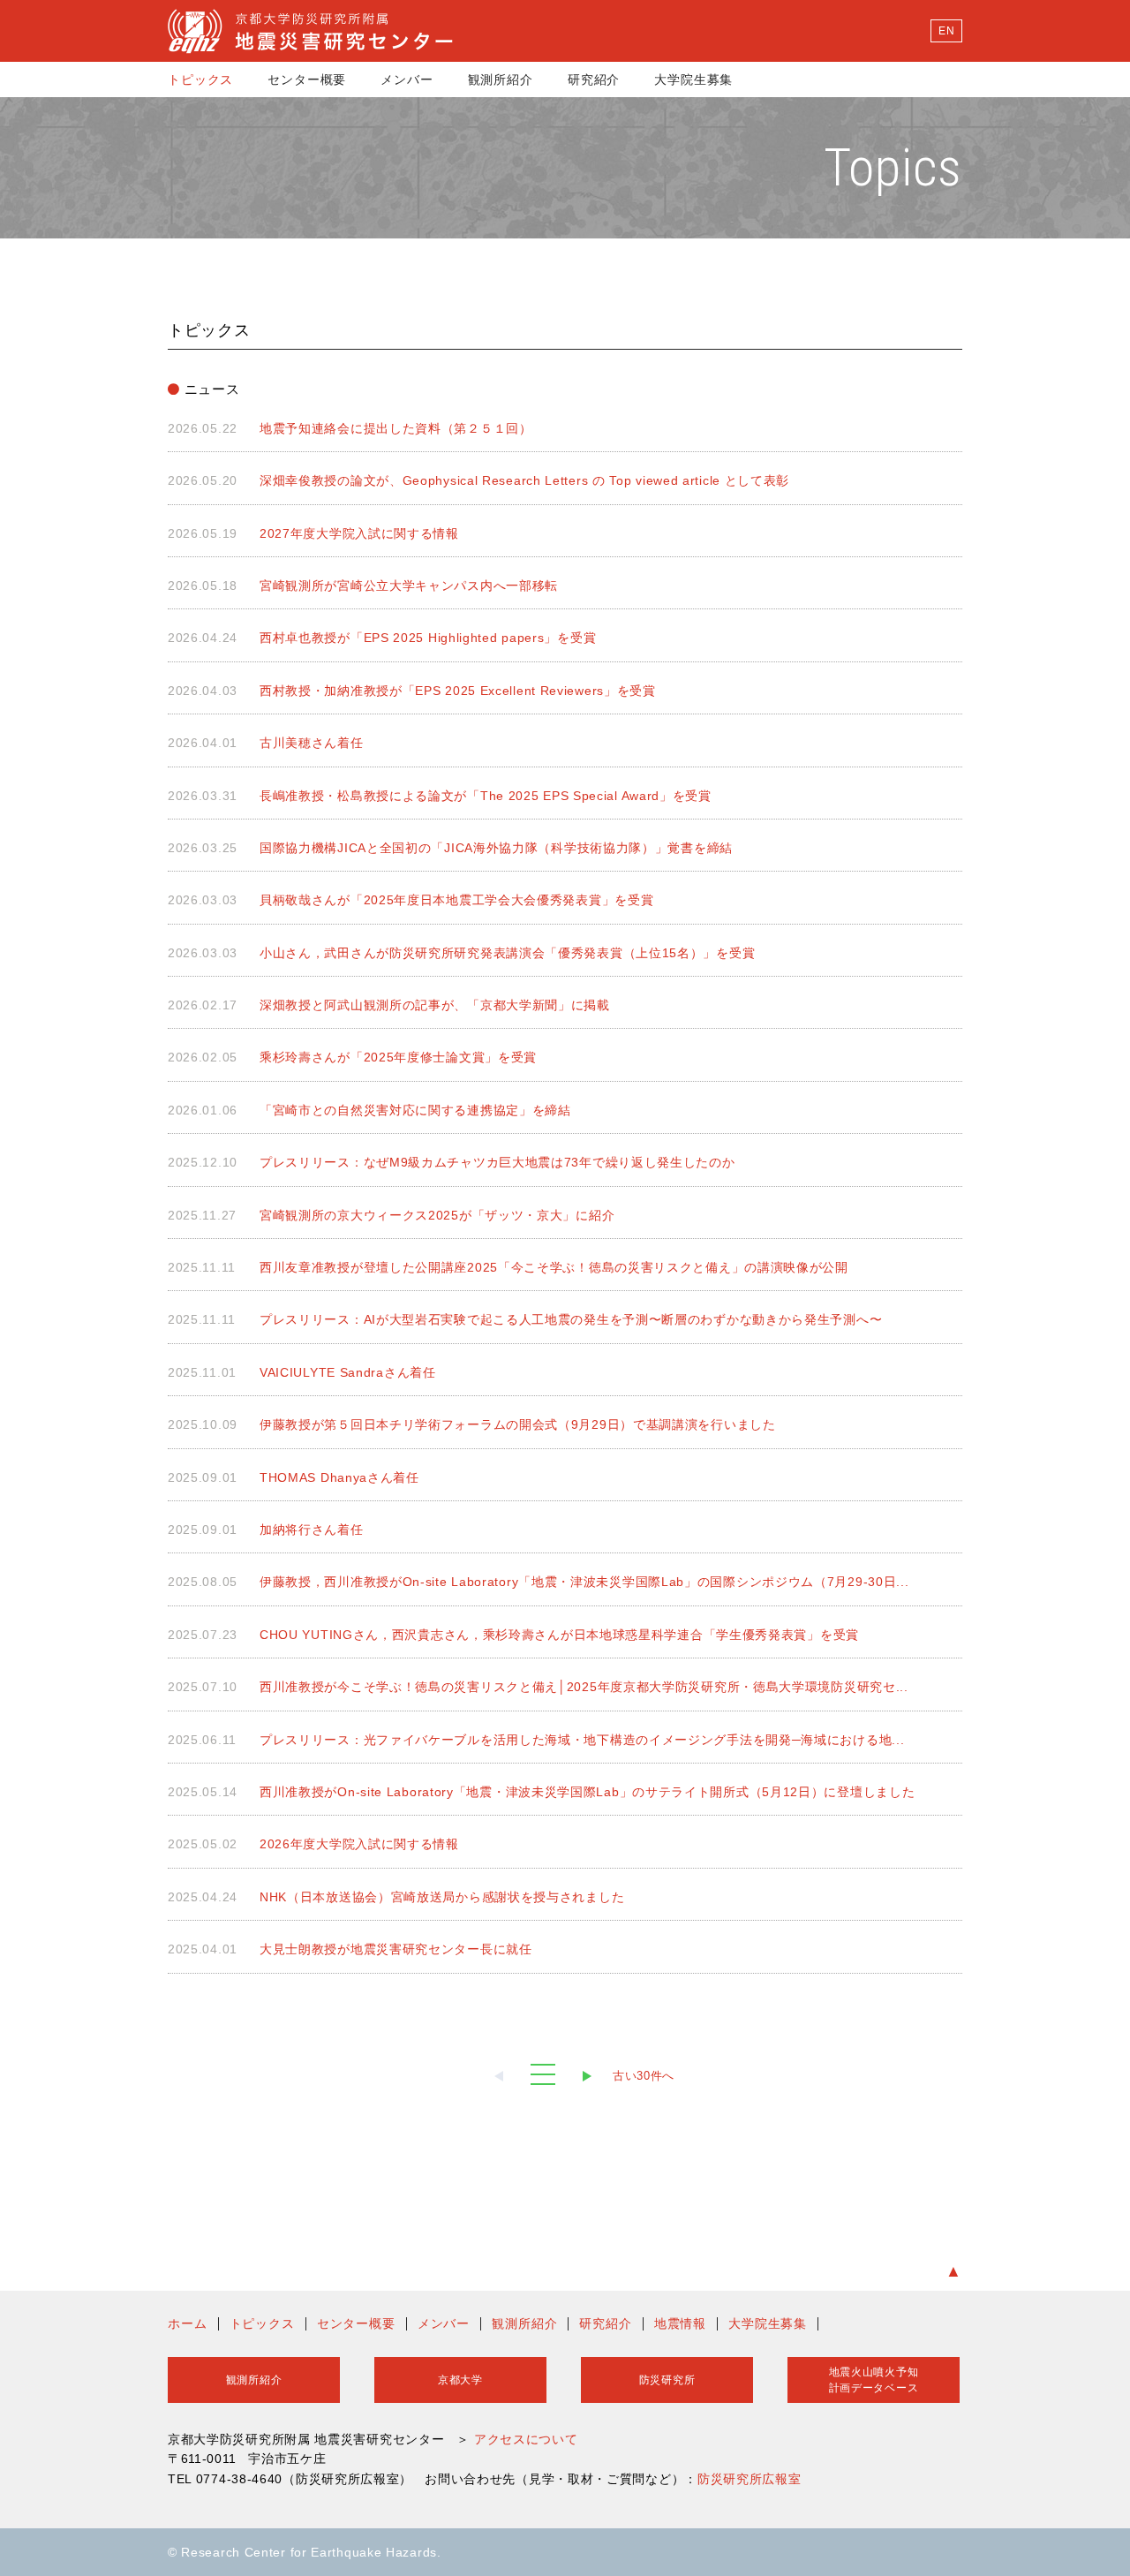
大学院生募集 (693, 79)
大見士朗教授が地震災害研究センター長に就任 (396, 1949)
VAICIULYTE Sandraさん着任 (348, 1372)
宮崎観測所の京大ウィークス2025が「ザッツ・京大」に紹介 (437, 1215)
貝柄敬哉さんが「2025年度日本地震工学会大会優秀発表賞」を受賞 (456, 900)
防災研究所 (667, 2380)
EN (946, 31)
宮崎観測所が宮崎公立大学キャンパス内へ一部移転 (409, 585)
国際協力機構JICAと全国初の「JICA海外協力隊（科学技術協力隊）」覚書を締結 (496, 848)
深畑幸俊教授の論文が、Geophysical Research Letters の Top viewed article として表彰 (524, 480)
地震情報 (680, 2323)
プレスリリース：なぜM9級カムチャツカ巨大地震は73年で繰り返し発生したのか (497, 1162)
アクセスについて (526, 2439)
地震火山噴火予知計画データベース (874, 2380)
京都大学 (460, 2380)
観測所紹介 (501, 79)
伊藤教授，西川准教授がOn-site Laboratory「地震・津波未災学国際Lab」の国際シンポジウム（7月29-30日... (584, 1582)
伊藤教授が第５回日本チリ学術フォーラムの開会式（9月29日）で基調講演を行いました (518, 1424)
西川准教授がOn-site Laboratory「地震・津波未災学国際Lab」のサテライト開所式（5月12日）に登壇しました (587, 1792)
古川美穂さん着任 (312, 743)
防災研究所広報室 (750, 2479)
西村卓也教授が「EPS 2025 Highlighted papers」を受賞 (428, 638)
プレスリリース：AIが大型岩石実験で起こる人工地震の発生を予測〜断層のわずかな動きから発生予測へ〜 (571, 1319)
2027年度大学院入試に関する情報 (359, 533)
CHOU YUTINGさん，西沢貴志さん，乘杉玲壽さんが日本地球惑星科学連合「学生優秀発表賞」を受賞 (559, 1635)
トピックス (200, 79)
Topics (893, 167)
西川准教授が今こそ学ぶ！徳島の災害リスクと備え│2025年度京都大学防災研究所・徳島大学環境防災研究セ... (584, 1687)
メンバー (407, 79)
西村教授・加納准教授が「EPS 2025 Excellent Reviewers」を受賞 (458, 691)
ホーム (188, 2323)
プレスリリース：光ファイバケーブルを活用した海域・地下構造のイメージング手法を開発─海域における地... (582, 1740)
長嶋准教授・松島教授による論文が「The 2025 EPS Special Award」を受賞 (486, 796)
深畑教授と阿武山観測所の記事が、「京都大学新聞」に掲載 (435, 1005)
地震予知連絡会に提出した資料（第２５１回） (396, 428)
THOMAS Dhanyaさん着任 (339, 1477)
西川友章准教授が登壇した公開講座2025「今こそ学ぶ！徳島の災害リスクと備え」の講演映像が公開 (554, 1267)
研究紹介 (594, 79)
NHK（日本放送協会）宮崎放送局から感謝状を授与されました (442, 1897)
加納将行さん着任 (312, 1530)
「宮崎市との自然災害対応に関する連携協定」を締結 (415, 1110)
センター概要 (307, 79)
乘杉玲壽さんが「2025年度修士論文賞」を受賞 (398, 1057)
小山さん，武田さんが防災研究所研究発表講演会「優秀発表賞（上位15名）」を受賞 (507, 953)
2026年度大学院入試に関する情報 (359, 1844)
